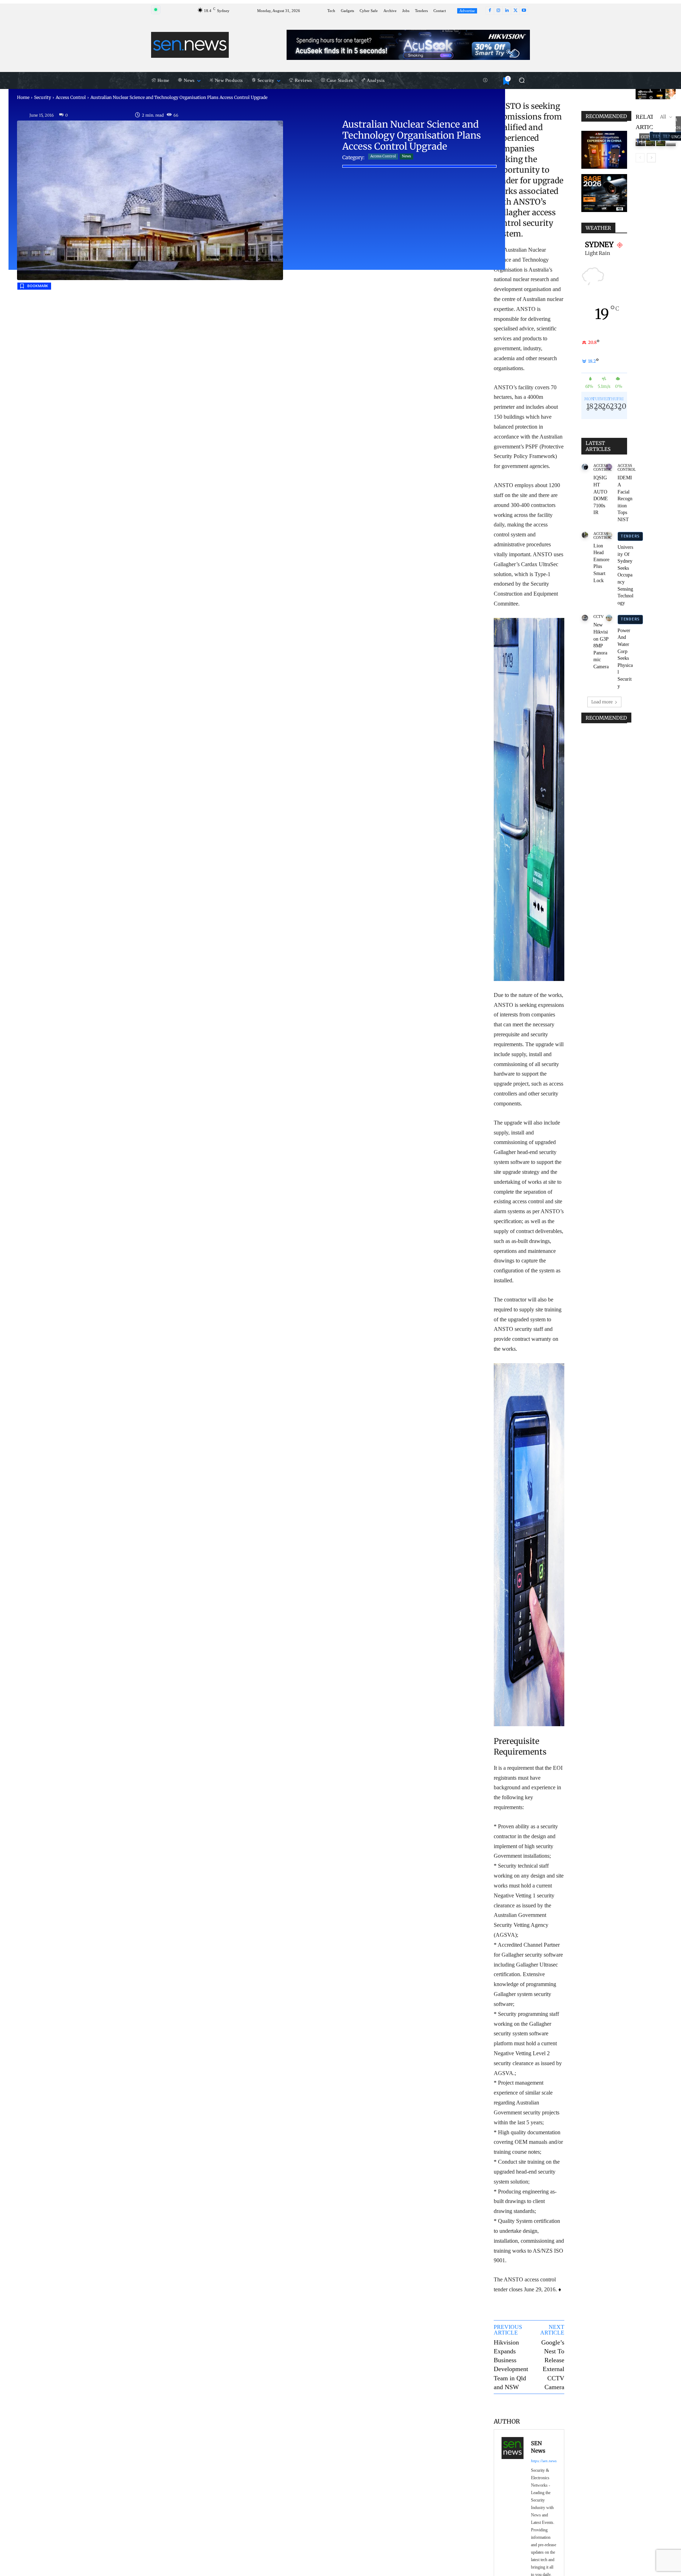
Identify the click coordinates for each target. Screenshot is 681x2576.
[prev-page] (640, 158)
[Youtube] (524, 11)
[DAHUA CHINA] (604, 150)
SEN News (538, 2447)
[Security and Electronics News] (190, 45)
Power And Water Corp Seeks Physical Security (625, 658)
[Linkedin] (507, 11)
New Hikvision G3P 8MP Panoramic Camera (601, 646)
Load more (602, 702)
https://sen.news (544, 2461)
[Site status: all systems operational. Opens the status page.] (156, 10)
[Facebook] (490, 11)
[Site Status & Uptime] (485, 80)
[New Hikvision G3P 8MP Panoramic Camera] (585, 618)
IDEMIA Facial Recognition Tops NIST (625, 499)
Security (43, 97)
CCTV (599, 617)
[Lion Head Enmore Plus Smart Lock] (585, 535)
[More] (553, 2405)
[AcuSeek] (408, 45)
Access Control (71, 97)
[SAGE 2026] (604, 193)
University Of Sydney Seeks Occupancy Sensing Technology (625, 575)
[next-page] (651, 158)
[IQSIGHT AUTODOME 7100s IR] (585, 467)
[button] (522, 80)
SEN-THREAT (672, 95)
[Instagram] (498, 11)
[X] (515, 11)
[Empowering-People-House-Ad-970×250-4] (656, 94)
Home (23, 97)
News (406, 156)
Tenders (630, 536)
